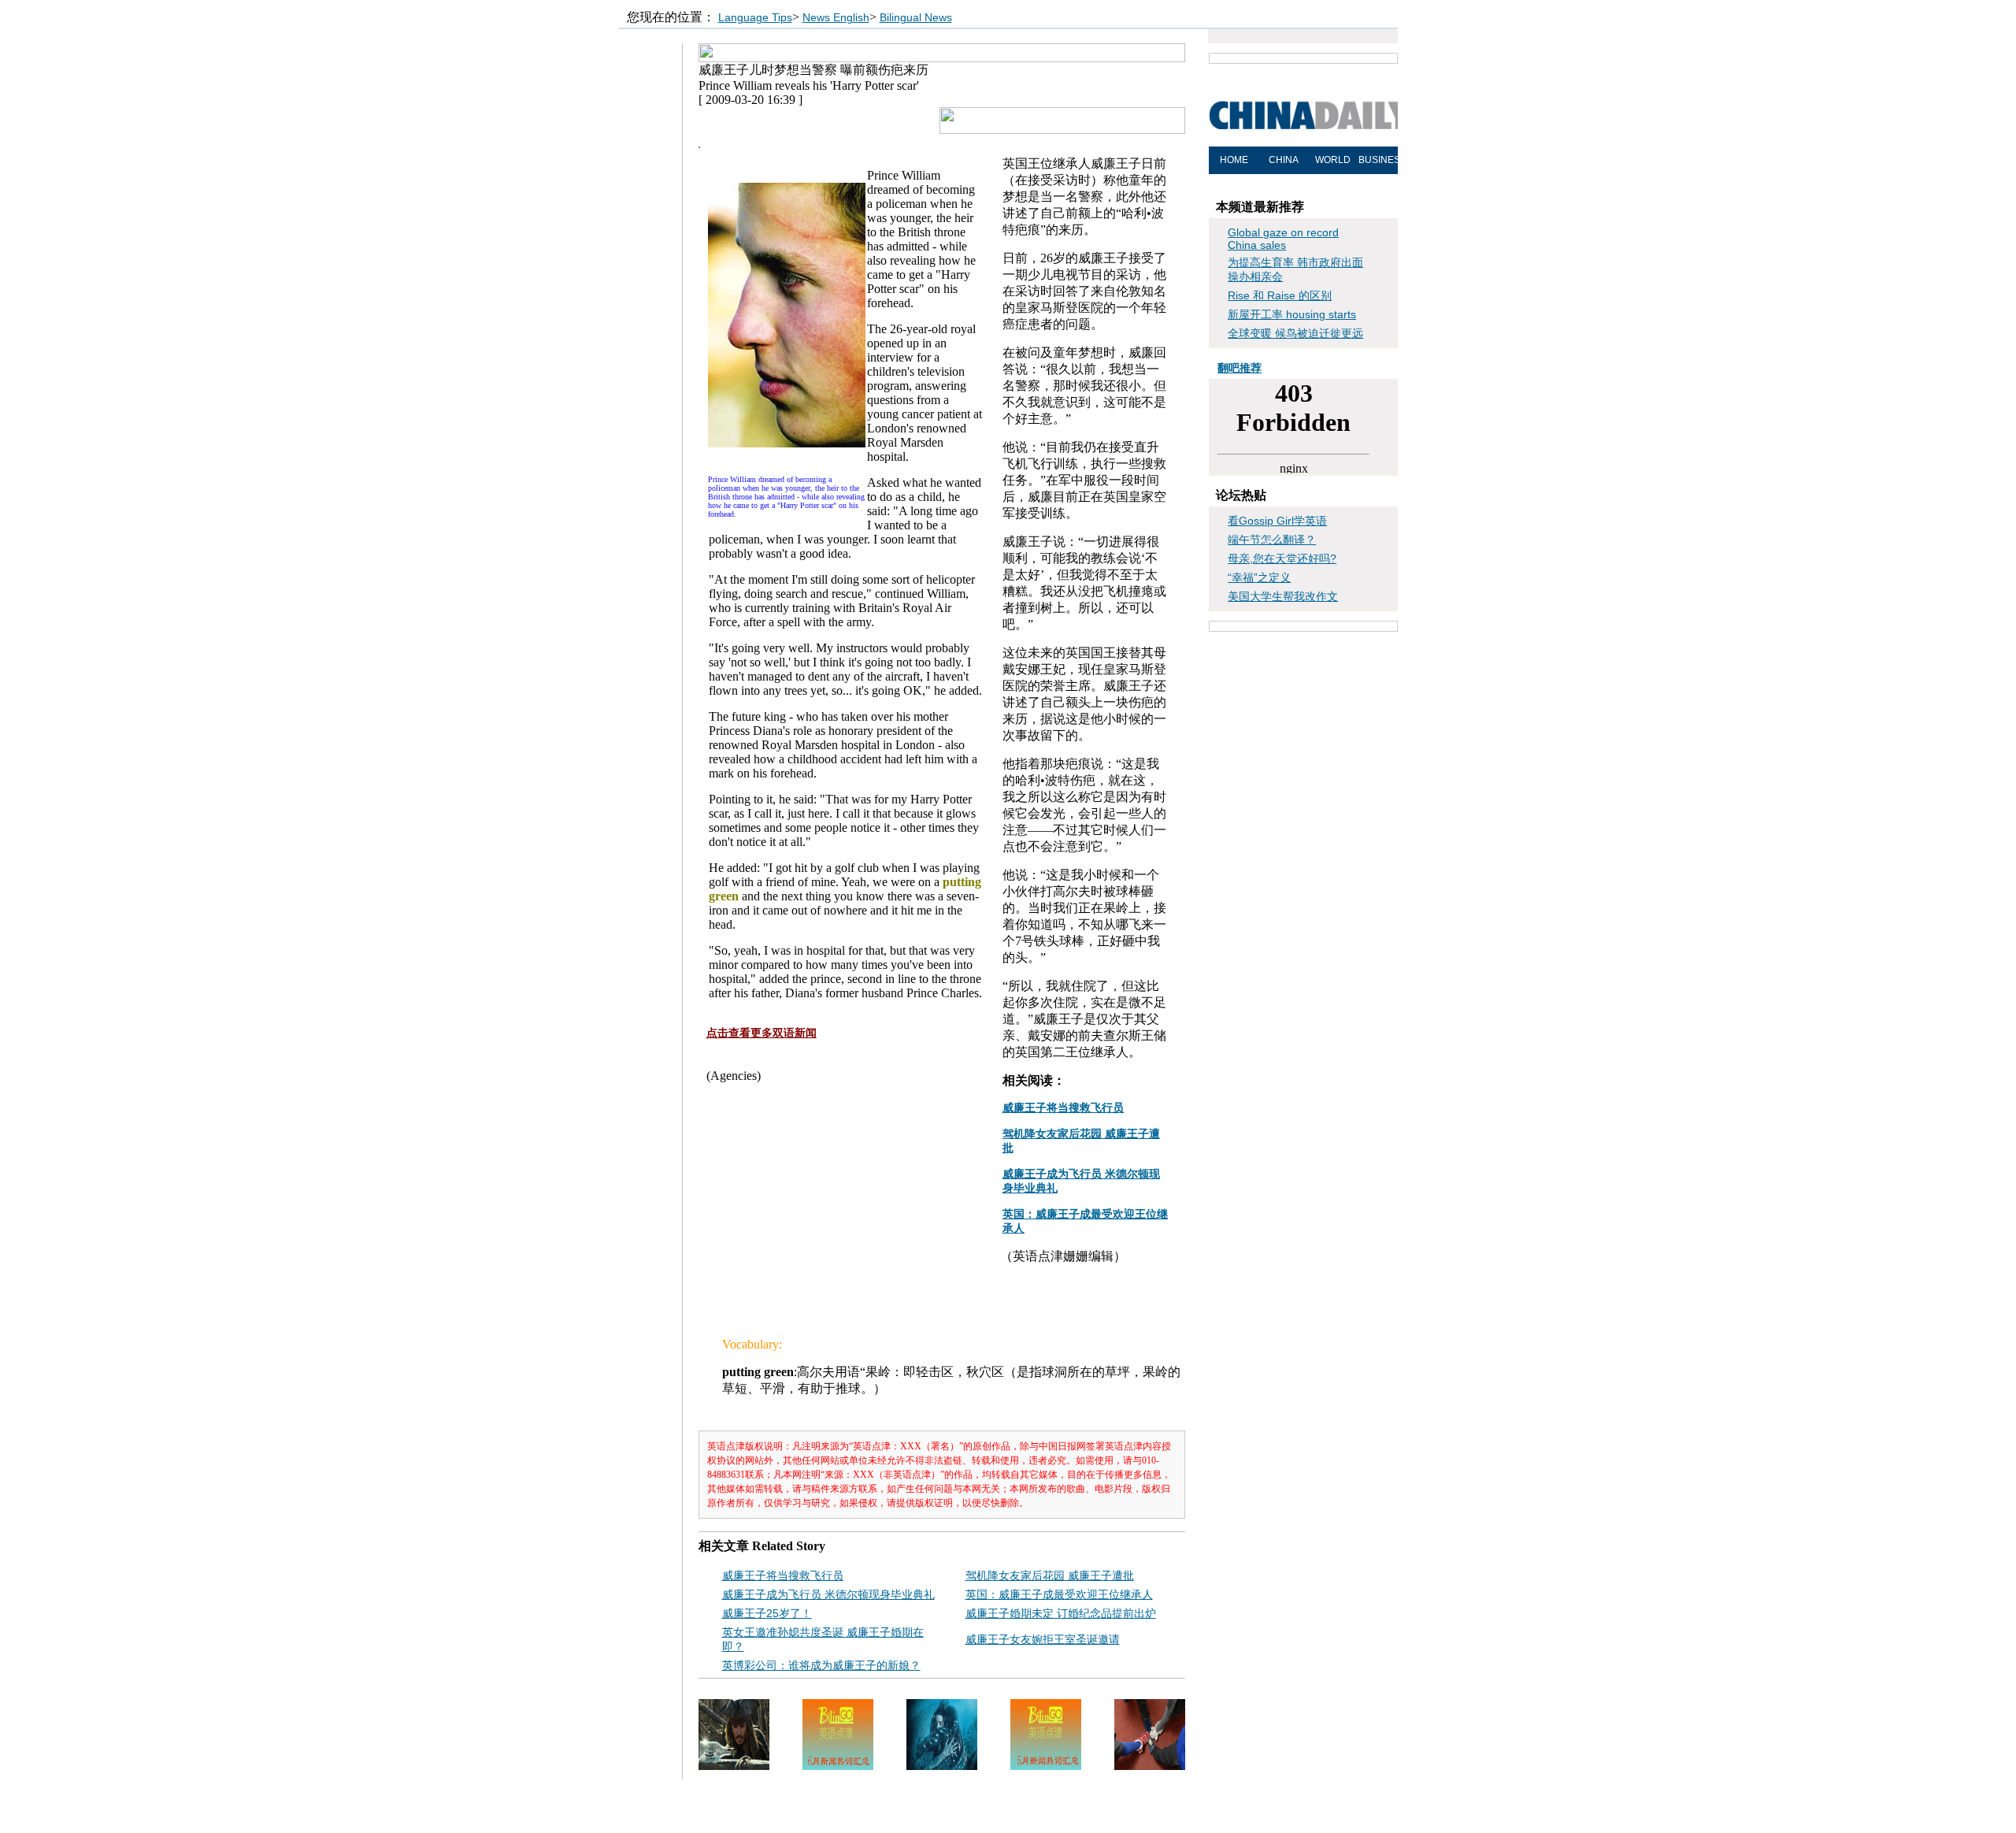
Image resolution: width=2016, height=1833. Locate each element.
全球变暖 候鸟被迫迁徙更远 (1295, 333)
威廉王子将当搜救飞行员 (783, 1575)
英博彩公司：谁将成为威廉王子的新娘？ (821, 1665)
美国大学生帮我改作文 (1283, 596)
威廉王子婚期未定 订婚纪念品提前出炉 (1061, 1613)
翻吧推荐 (1240, 368)
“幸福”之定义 (1259, 577)
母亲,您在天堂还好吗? (1282, 558)
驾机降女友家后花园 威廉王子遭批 (1050, 1575)
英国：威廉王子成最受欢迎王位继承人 (1059, 1594)
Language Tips (755, 17)
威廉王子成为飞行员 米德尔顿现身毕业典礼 (828, 1594)
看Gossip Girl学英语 (1277, 521)
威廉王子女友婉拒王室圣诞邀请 (1043, 1639)
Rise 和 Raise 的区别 (1280, 295)
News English (836, 17)
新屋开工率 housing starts (1292, 314)
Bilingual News (916, 17)
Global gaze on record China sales (1283, 239)
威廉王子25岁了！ (767, 1613)
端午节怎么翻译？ (1272, 540)
